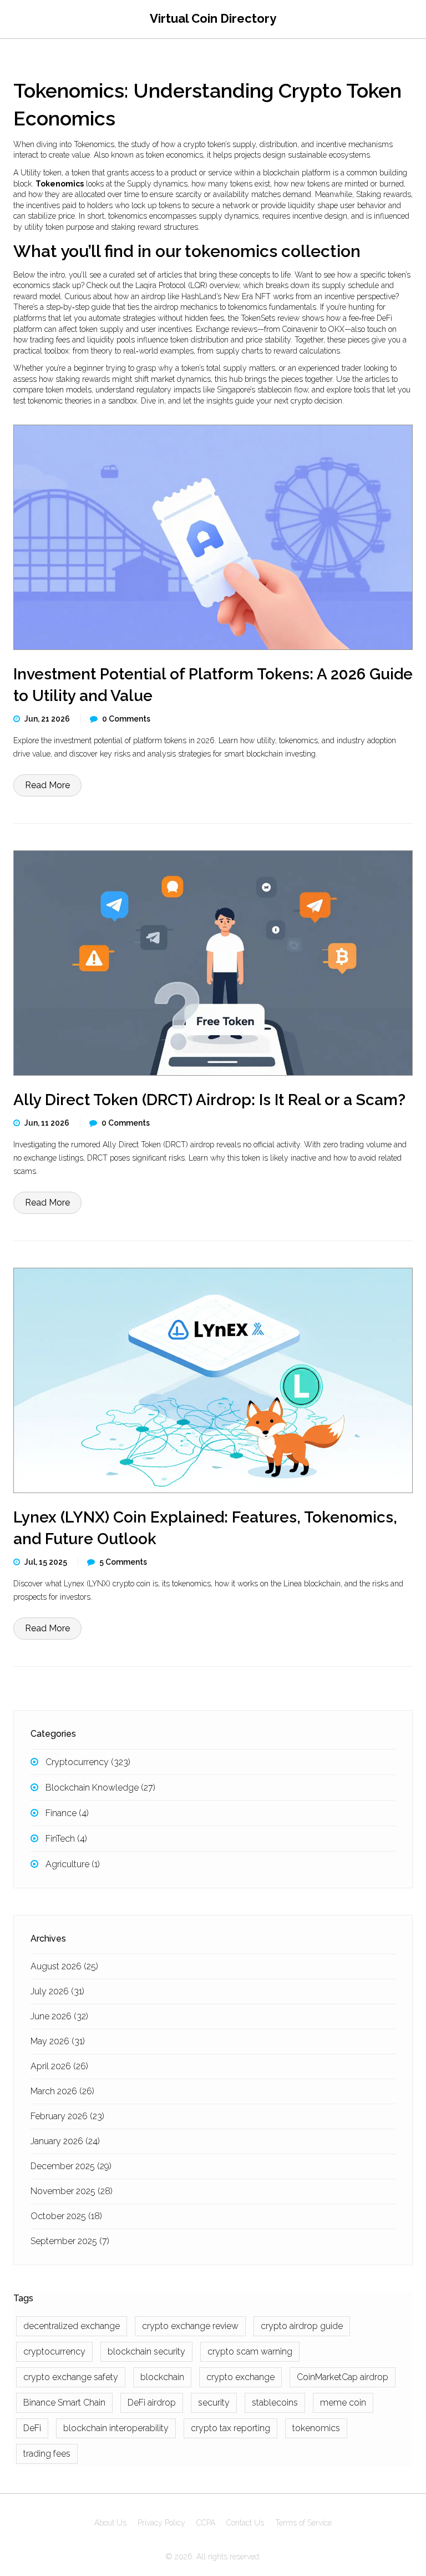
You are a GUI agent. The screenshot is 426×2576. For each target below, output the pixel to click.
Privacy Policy (161, 2523)
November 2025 (72, 2191)
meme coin (343, 2403)
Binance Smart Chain (64, 2403)
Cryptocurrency (88, 1762)
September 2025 (70, 2241)
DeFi (32, 2428)
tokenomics (316, 2428)
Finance (67, 1813)
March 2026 (62, 2091)
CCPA (206, 2523)
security (214, 2403)
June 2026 (59, 2016)
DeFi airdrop (152, 2403)
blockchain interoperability (116, 2428)
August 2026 (64, 1966)
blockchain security (146, 2351)
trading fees (47, 2454)
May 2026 (58, 2041)
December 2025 (71, 2166)
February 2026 (67, 2116)
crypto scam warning (250, 2351)
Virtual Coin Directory (213, 18)
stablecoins (275, 2403)
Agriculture (73, 1864)
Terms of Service (303, 2523)
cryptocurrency (54, 2351)
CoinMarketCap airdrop (343, 2377)
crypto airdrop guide (302, 2326)
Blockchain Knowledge (100, 1788)
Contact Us (245, 2523)
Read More (47, 785)
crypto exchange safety (71, 2377)
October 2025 (66, 2216)
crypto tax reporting (230, 2428)
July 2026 (57, 1991)
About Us (110, 2523)
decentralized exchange (72, 2326)
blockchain (162, 2377)
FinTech (66, 1839)
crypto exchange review (190, 2326)
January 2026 (65, 2141)
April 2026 (59, 2066)
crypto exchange (240, 2377)
